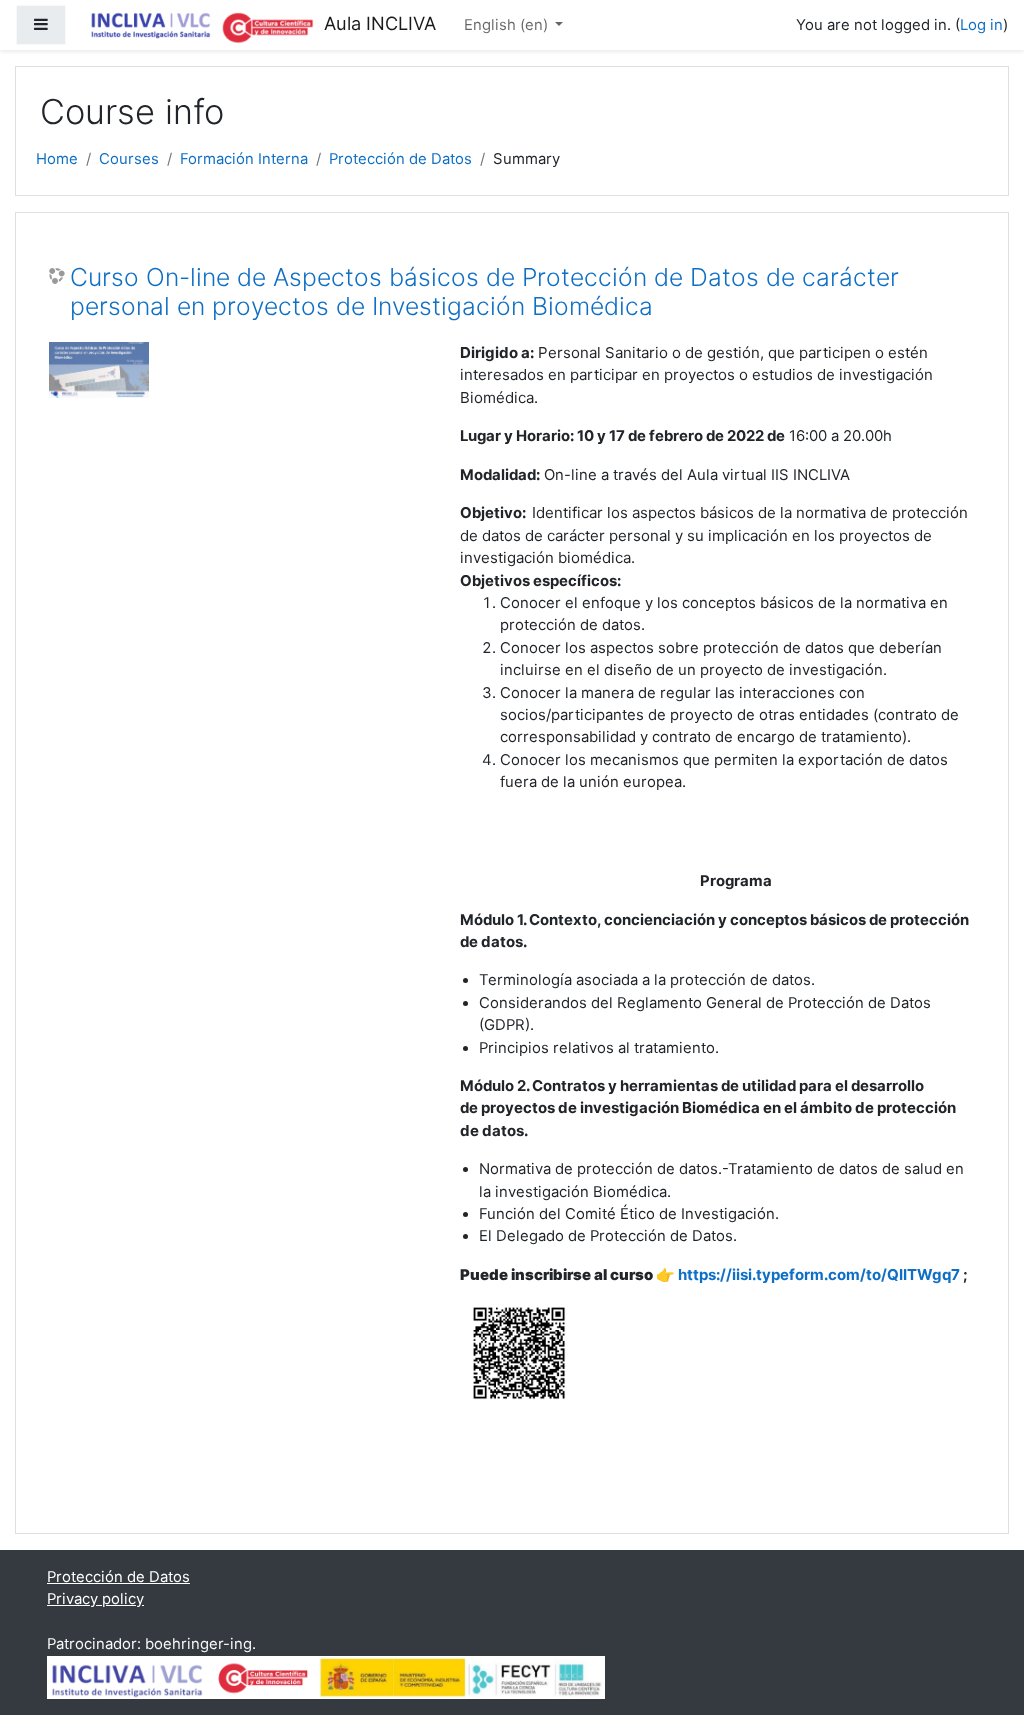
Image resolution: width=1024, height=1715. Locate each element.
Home (57, 159)
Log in (981, 25)
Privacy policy (95, 1599)
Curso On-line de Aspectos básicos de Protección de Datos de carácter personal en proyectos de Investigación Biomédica (484, 292)
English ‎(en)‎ (508, 25)
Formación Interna (244, 159)
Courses (129, 159)
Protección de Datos (400, 159)
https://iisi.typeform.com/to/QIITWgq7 (820, 1274)
